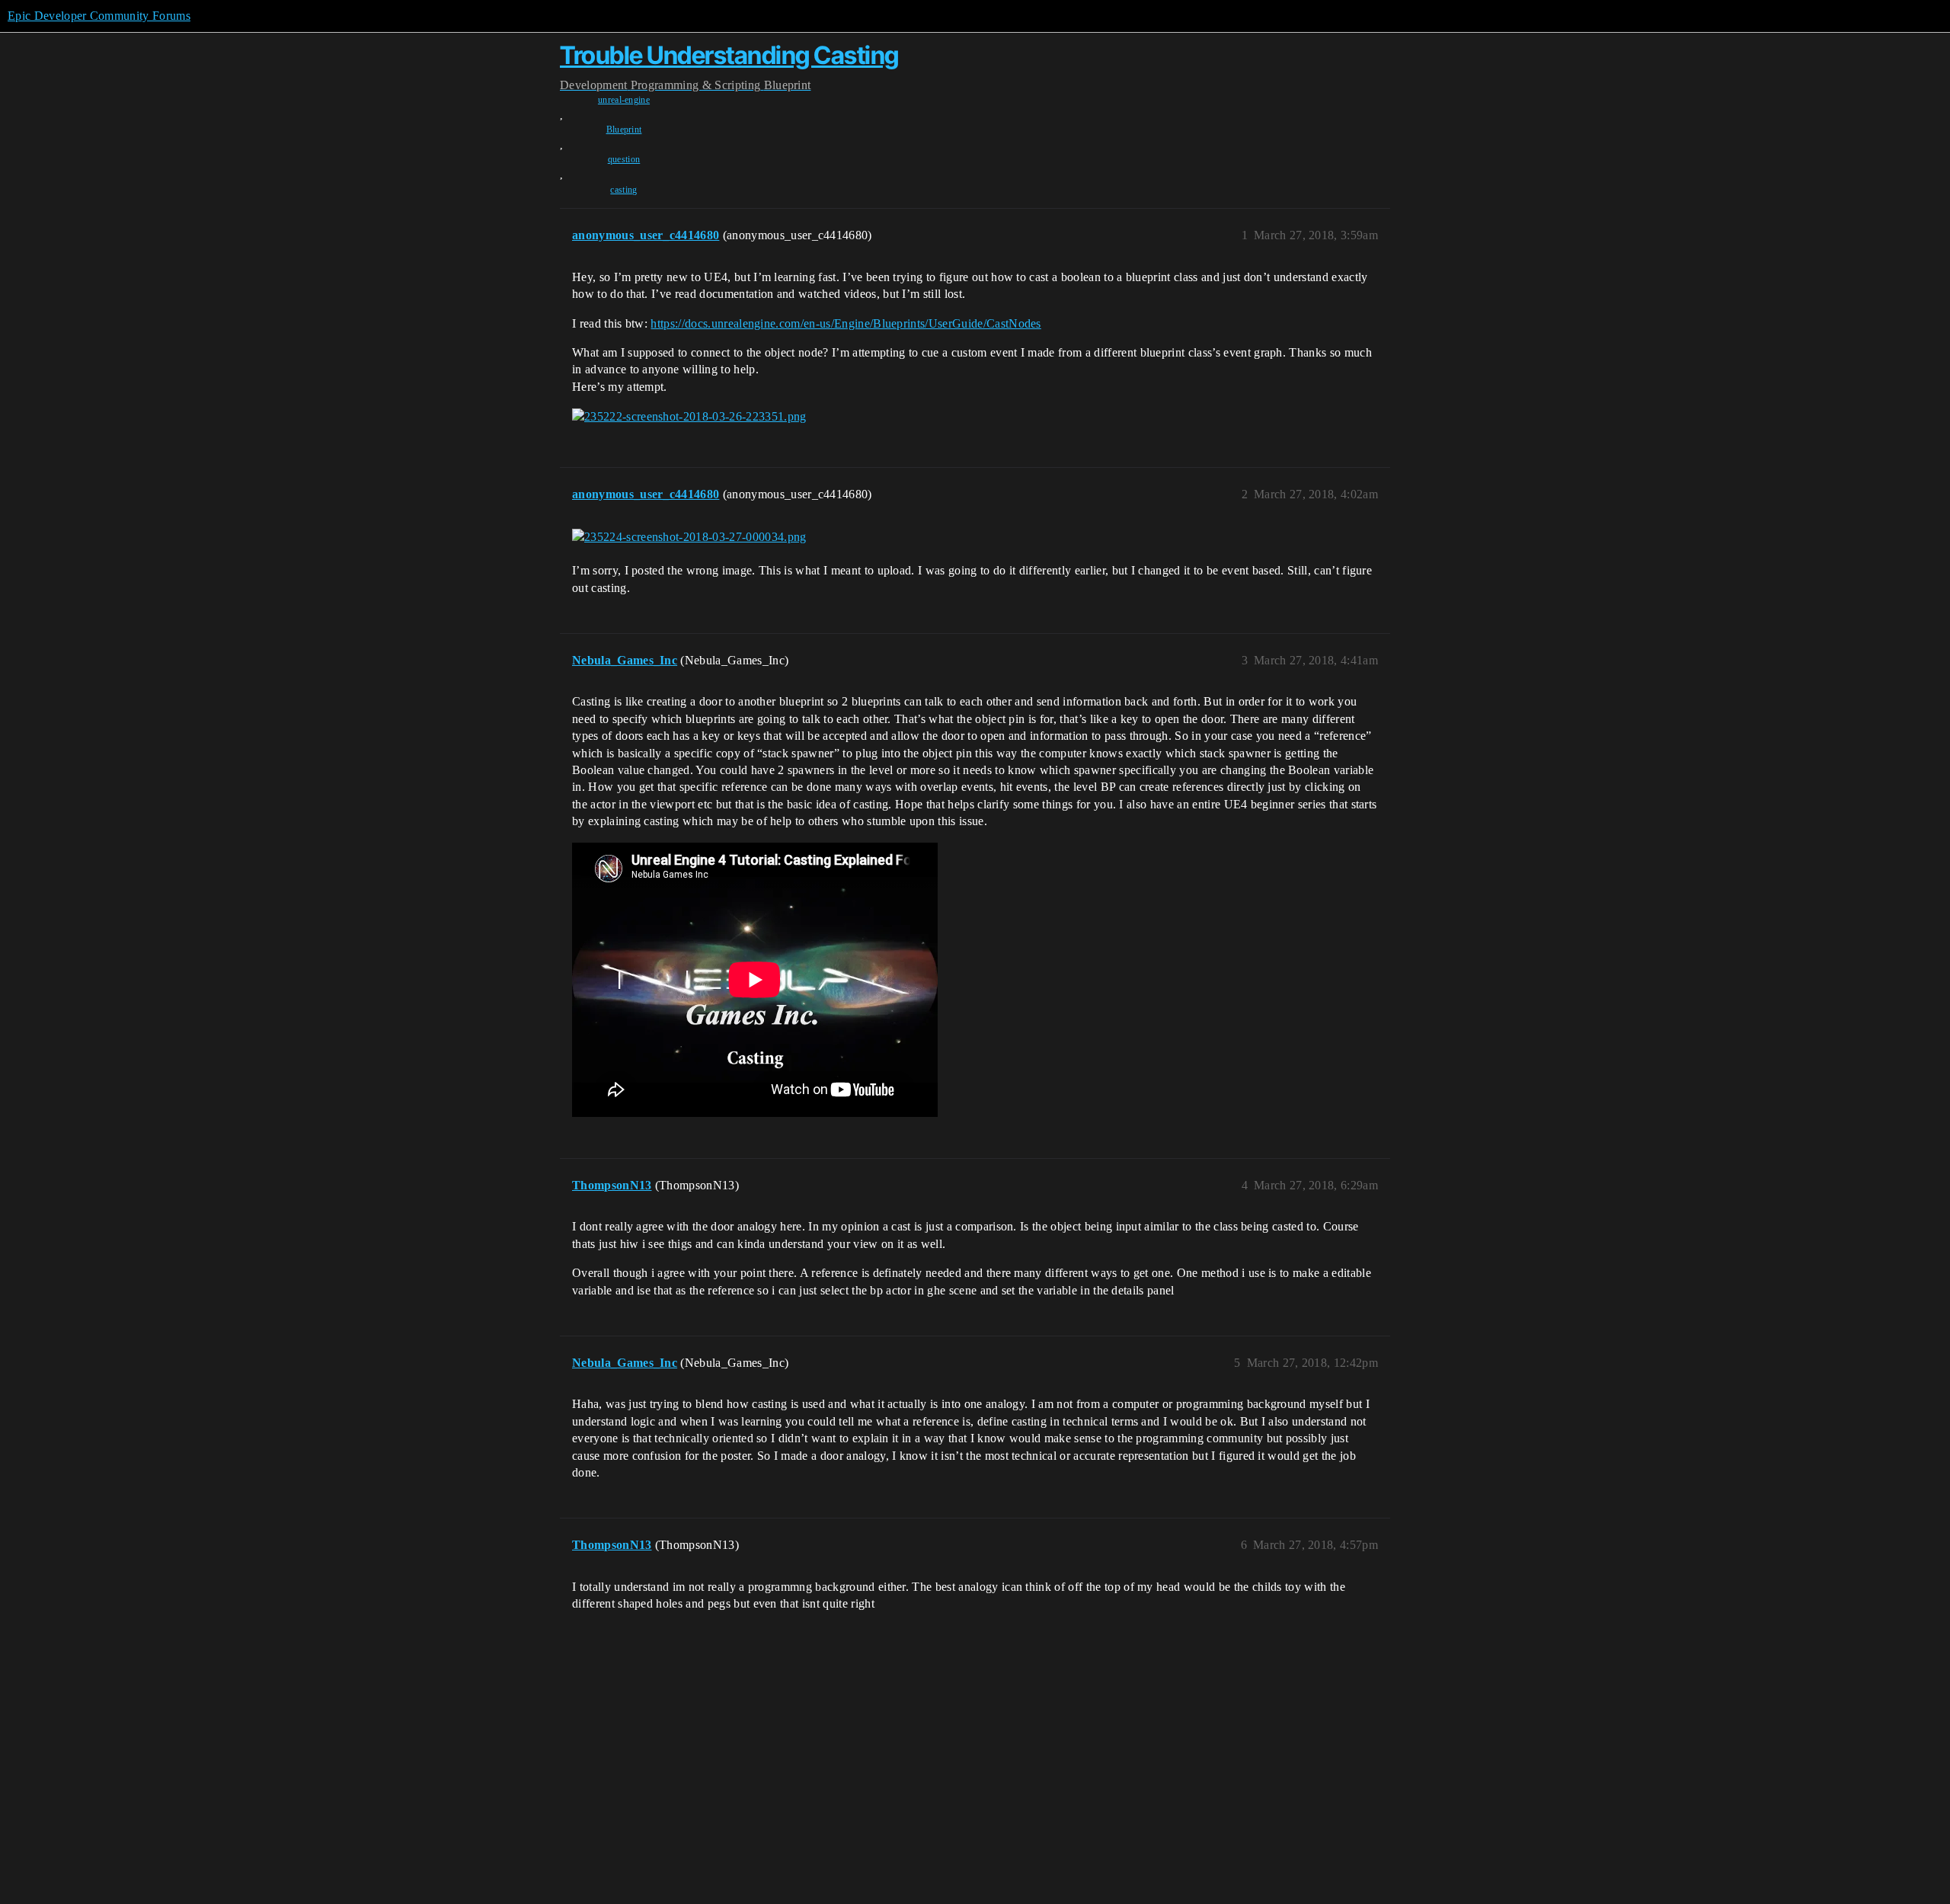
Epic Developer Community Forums (99, 16)
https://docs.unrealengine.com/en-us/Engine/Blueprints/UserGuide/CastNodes (846, 323)
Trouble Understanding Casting (729, 55)
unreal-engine (624, 100)
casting (623, 190)
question (624, 159)
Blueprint (624, 130)
